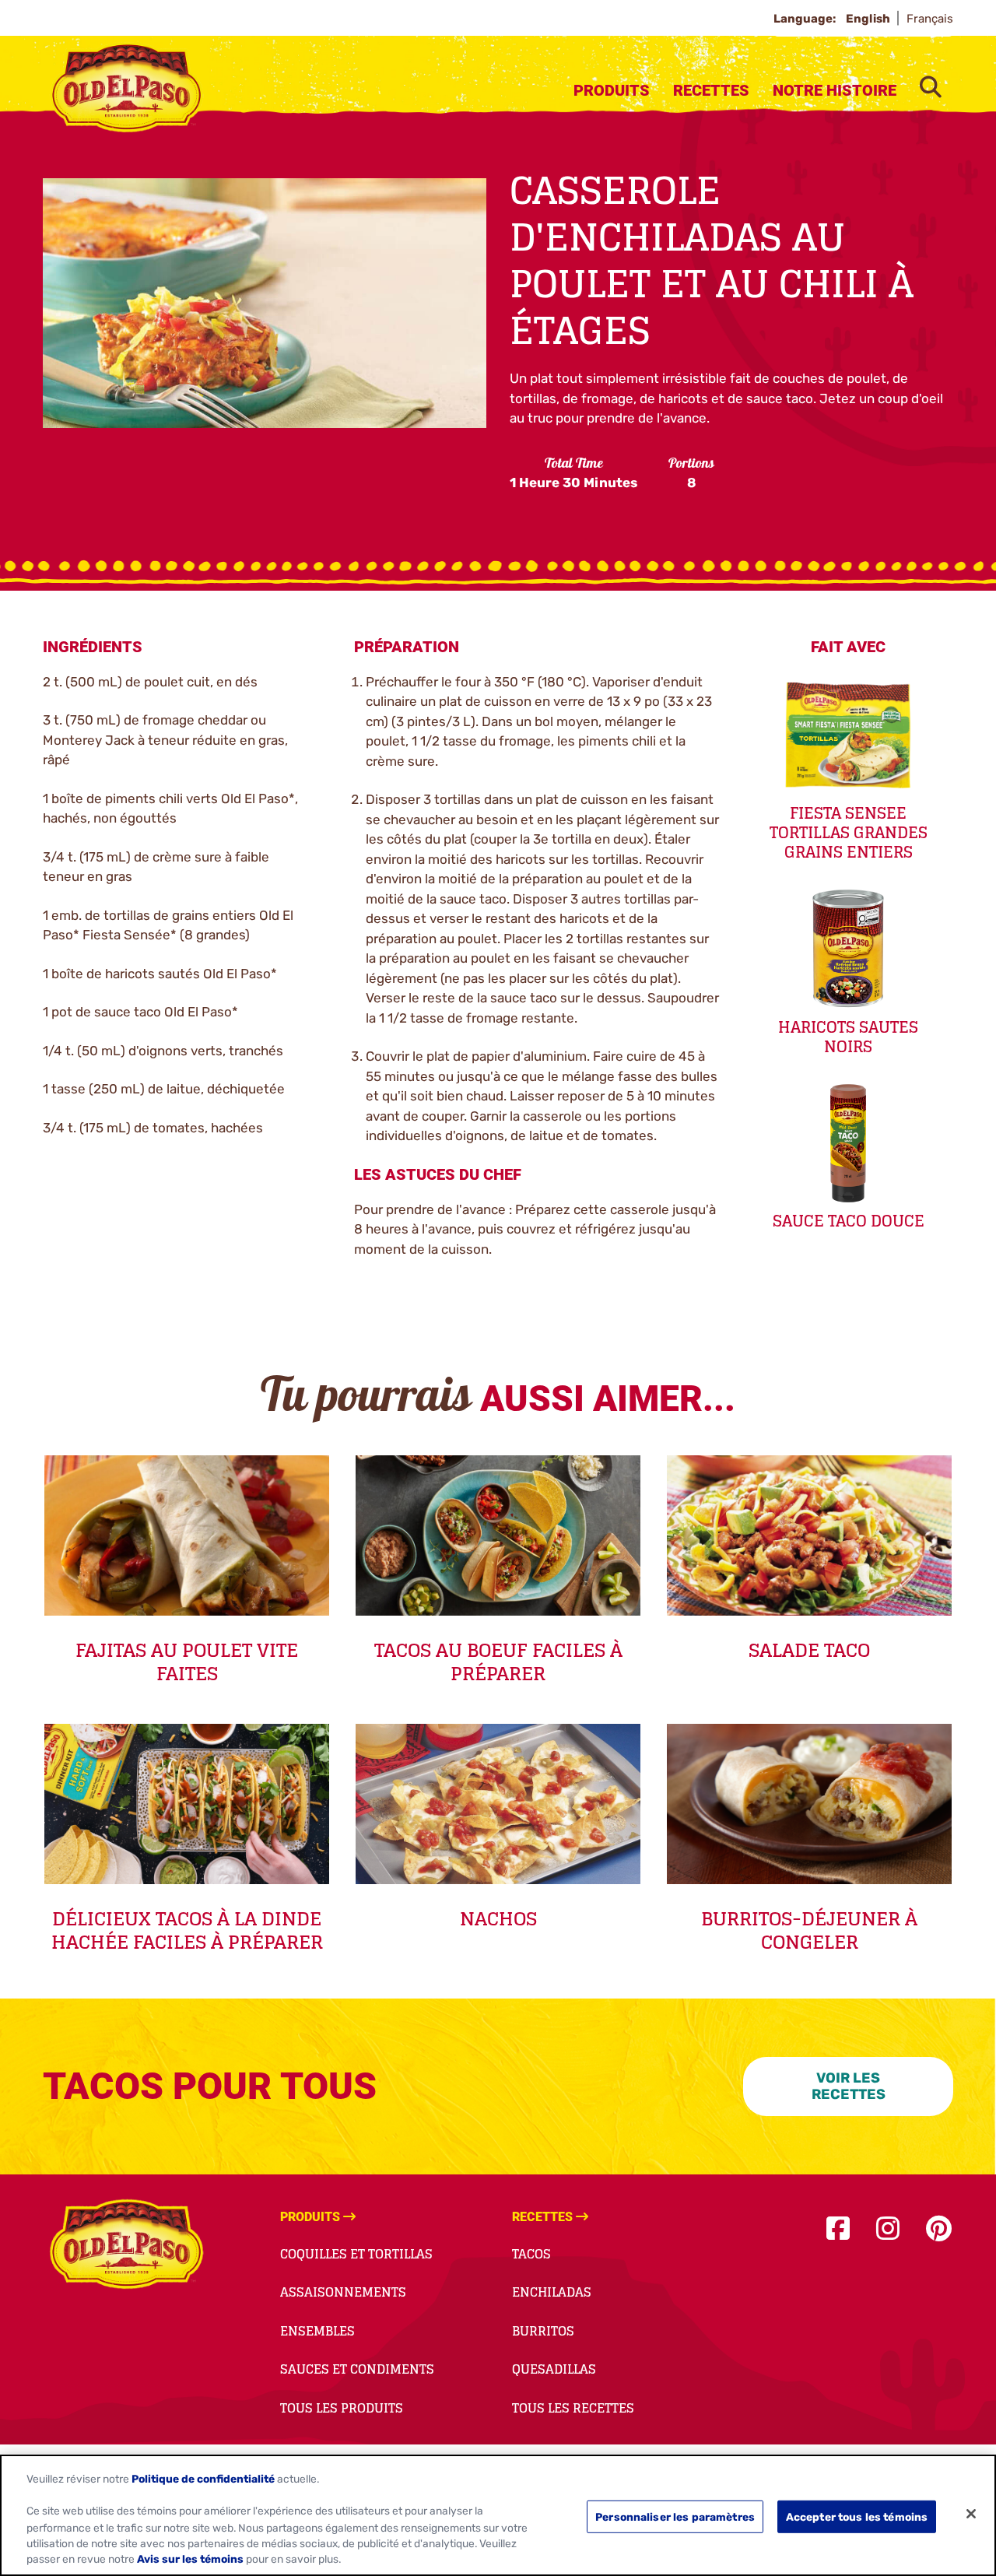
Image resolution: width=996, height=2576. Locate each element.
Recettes (711, 90)
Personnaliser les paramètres (675, 2516)
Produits (612, 90)
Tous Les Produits (342, 2408)
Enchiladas (552, 2292)
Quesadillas (554, 2369)
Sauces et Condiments (357, 2369)
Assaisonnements (343, 2292)
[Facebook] (838, 2229)
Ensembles (317, 2331)
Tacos (531, 2254)
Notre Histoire (835, 90)
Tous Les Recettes (573, 2408)
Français (930, 19)
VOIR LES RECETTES (849, 2086)
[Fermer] (971, 2514)
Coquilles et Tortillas (356, 2254)
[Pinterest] (939, 2229)
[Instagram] (888, 2229)
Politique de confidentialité (203, 2479)
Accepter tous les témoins (857, 2516)
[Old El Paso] (126, 2247)
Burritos (543, 2331)
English (869, 19)
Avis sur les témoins (190, 2560)
